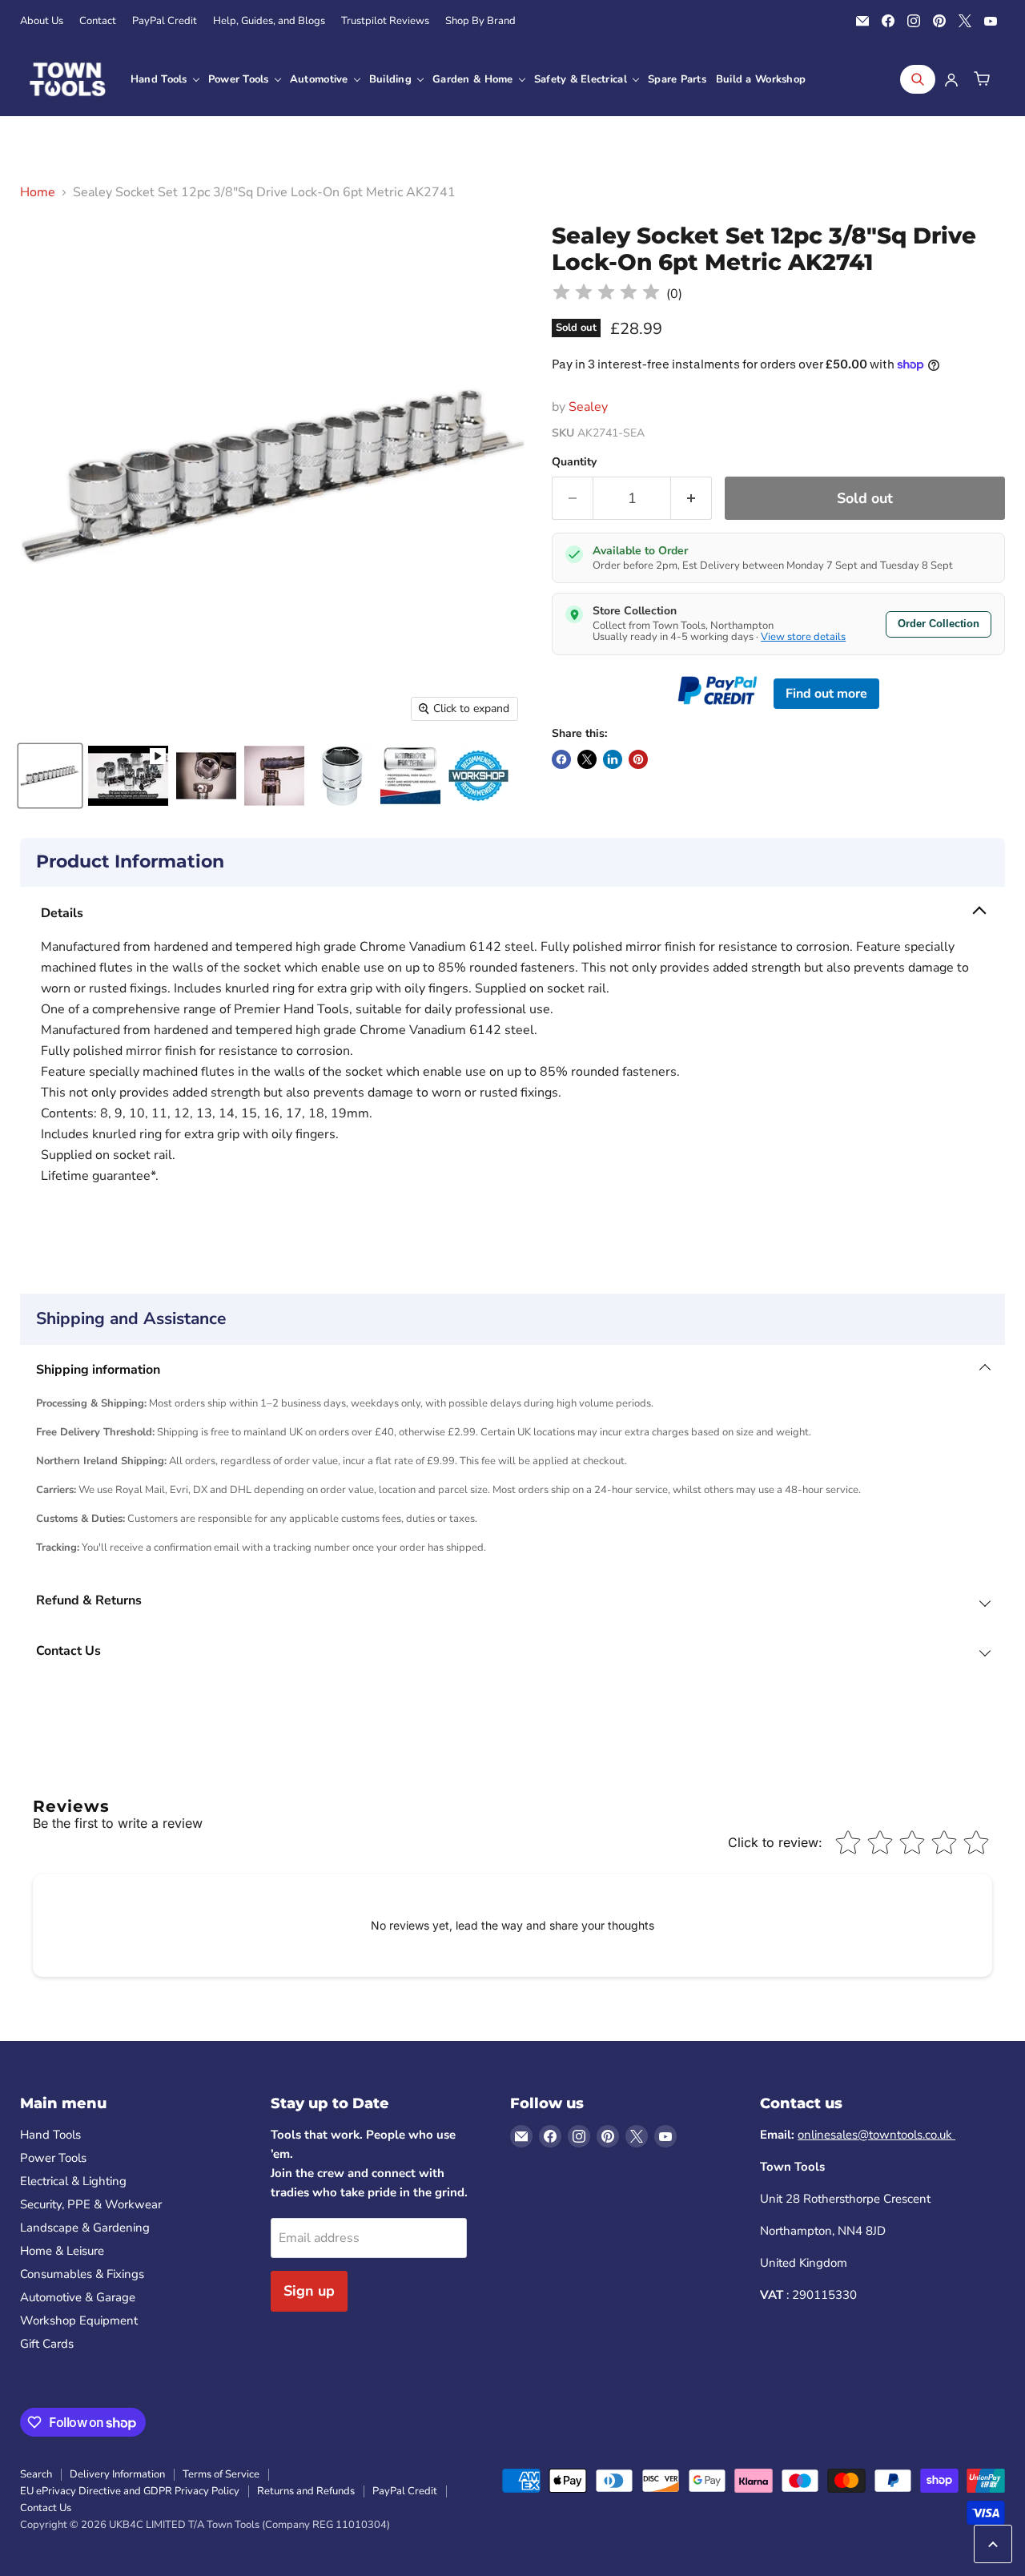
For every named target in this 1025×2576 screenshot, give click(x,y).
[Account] (951, 79)
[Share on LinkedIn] (613, 759)
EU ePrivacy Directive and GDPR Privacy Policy (130, 2491)
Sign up (309, 2291)
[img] (606, 294)
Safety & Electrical (582, 79)
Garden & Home (474, 79)
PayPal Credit (165, 21)
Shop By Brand (480, 21)
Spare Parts (677, 79)
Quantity (574, 462)
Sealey (588, 407)
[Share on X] (587, 759)
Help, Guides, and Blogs (269, 21)
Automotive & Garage (78, 2297)
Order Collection (939, 624)
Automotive (321, 79)
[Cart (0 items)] (982, 79)
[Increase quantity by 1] (691, 499)
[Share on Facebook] (561, 759)
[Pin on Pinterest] (638, 759)
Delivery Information (117, 2474)
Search (36, 2474)
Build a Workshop (761, 79)
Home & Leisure (62, 2251)
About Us (42, 21)
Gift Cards (47, 2344)
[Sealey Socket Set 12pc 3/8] (50, 776)
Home (38, 192)
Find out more (826, 694)
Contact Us (46, 2508)
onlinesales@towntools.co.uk (876, 2135)
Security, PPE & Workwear (91, 2204)
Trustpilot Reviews (385, 21)
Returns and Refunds (306, 2491)
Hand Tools (161, 79)
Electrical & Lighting (73, 2181)
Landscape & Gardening (85, 2228)
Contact (98, 21)
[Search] (918, 79)
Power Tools (240, 79)
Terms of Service (221, 2474)
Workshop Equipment (79, 2320)
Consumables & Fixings (82, 2274)
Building (392, 79)
